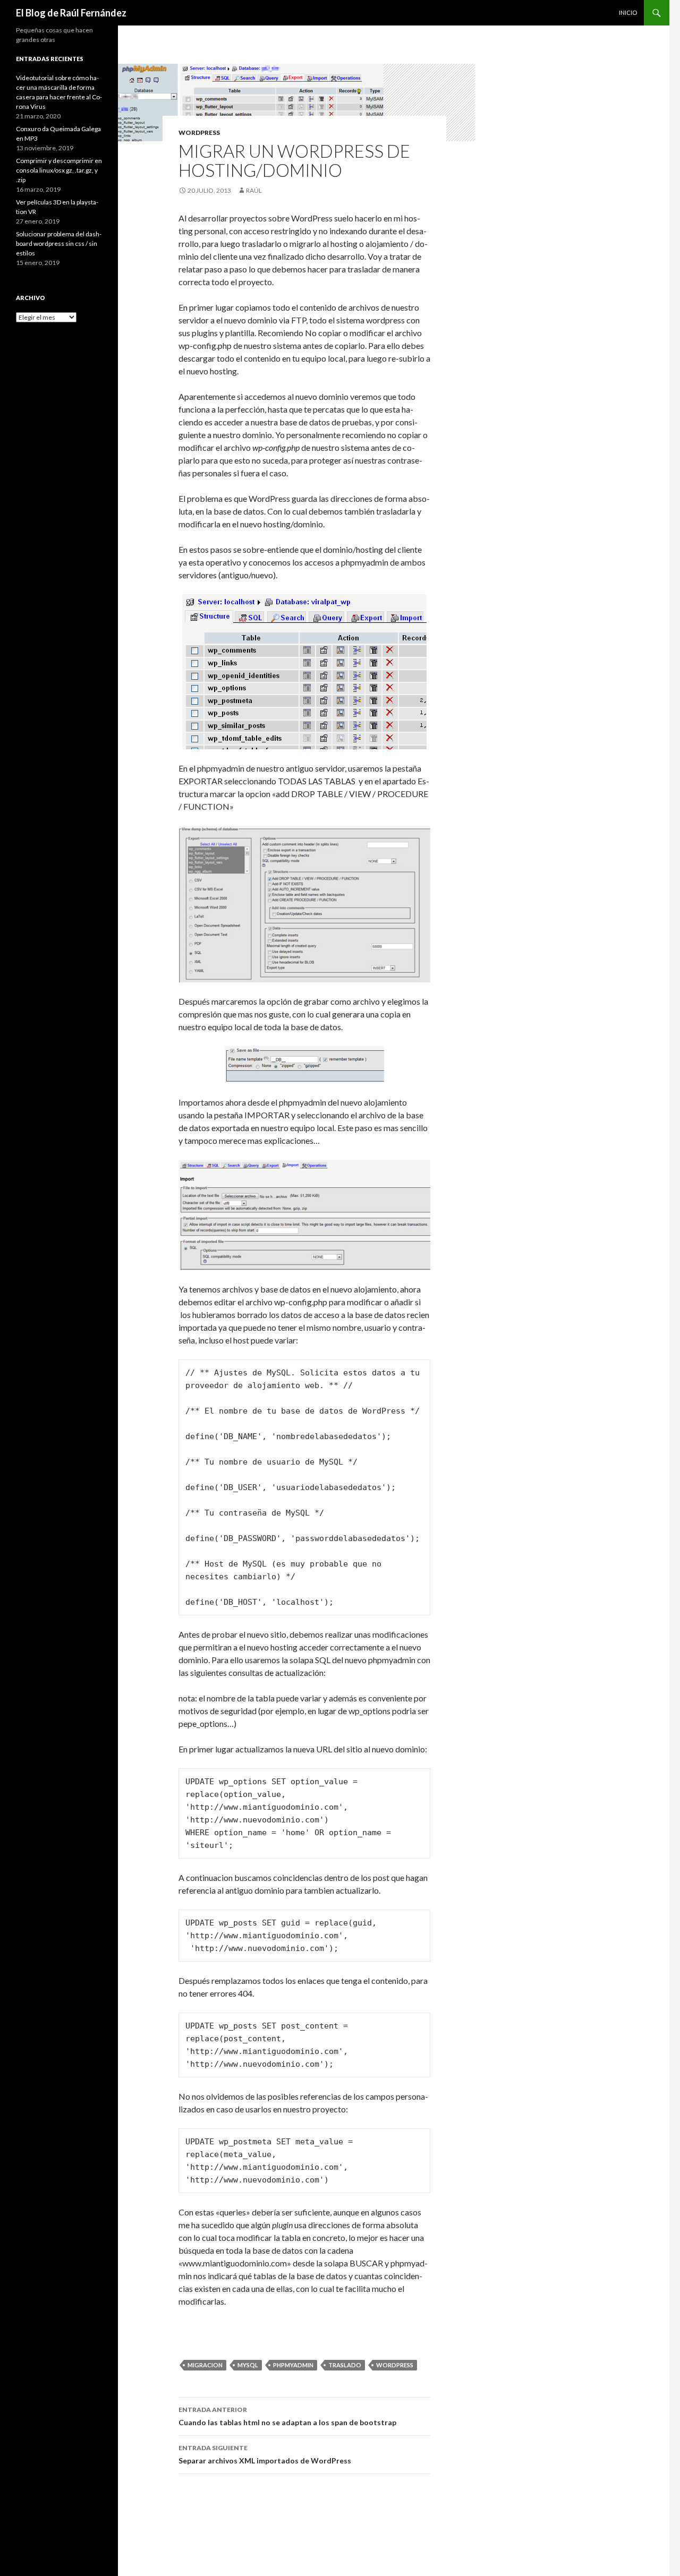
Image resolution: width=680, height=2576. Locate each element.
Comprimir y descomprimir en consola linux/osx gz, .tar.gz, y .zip (59, 170)
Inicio (628, 12)
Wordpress (199, 132)
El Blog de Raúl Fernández (71, 13)
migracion (205, 2365)
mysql (248, 2365)
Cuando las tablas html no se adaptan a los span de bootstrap (287, 2416)
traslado (345, 2365)
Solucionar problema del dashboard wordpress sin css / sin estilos (59, 243)
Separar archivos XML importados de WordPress (265, 2454)
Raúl (254, 190)
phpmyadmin (293, 2365)
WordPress (395, 2365)
